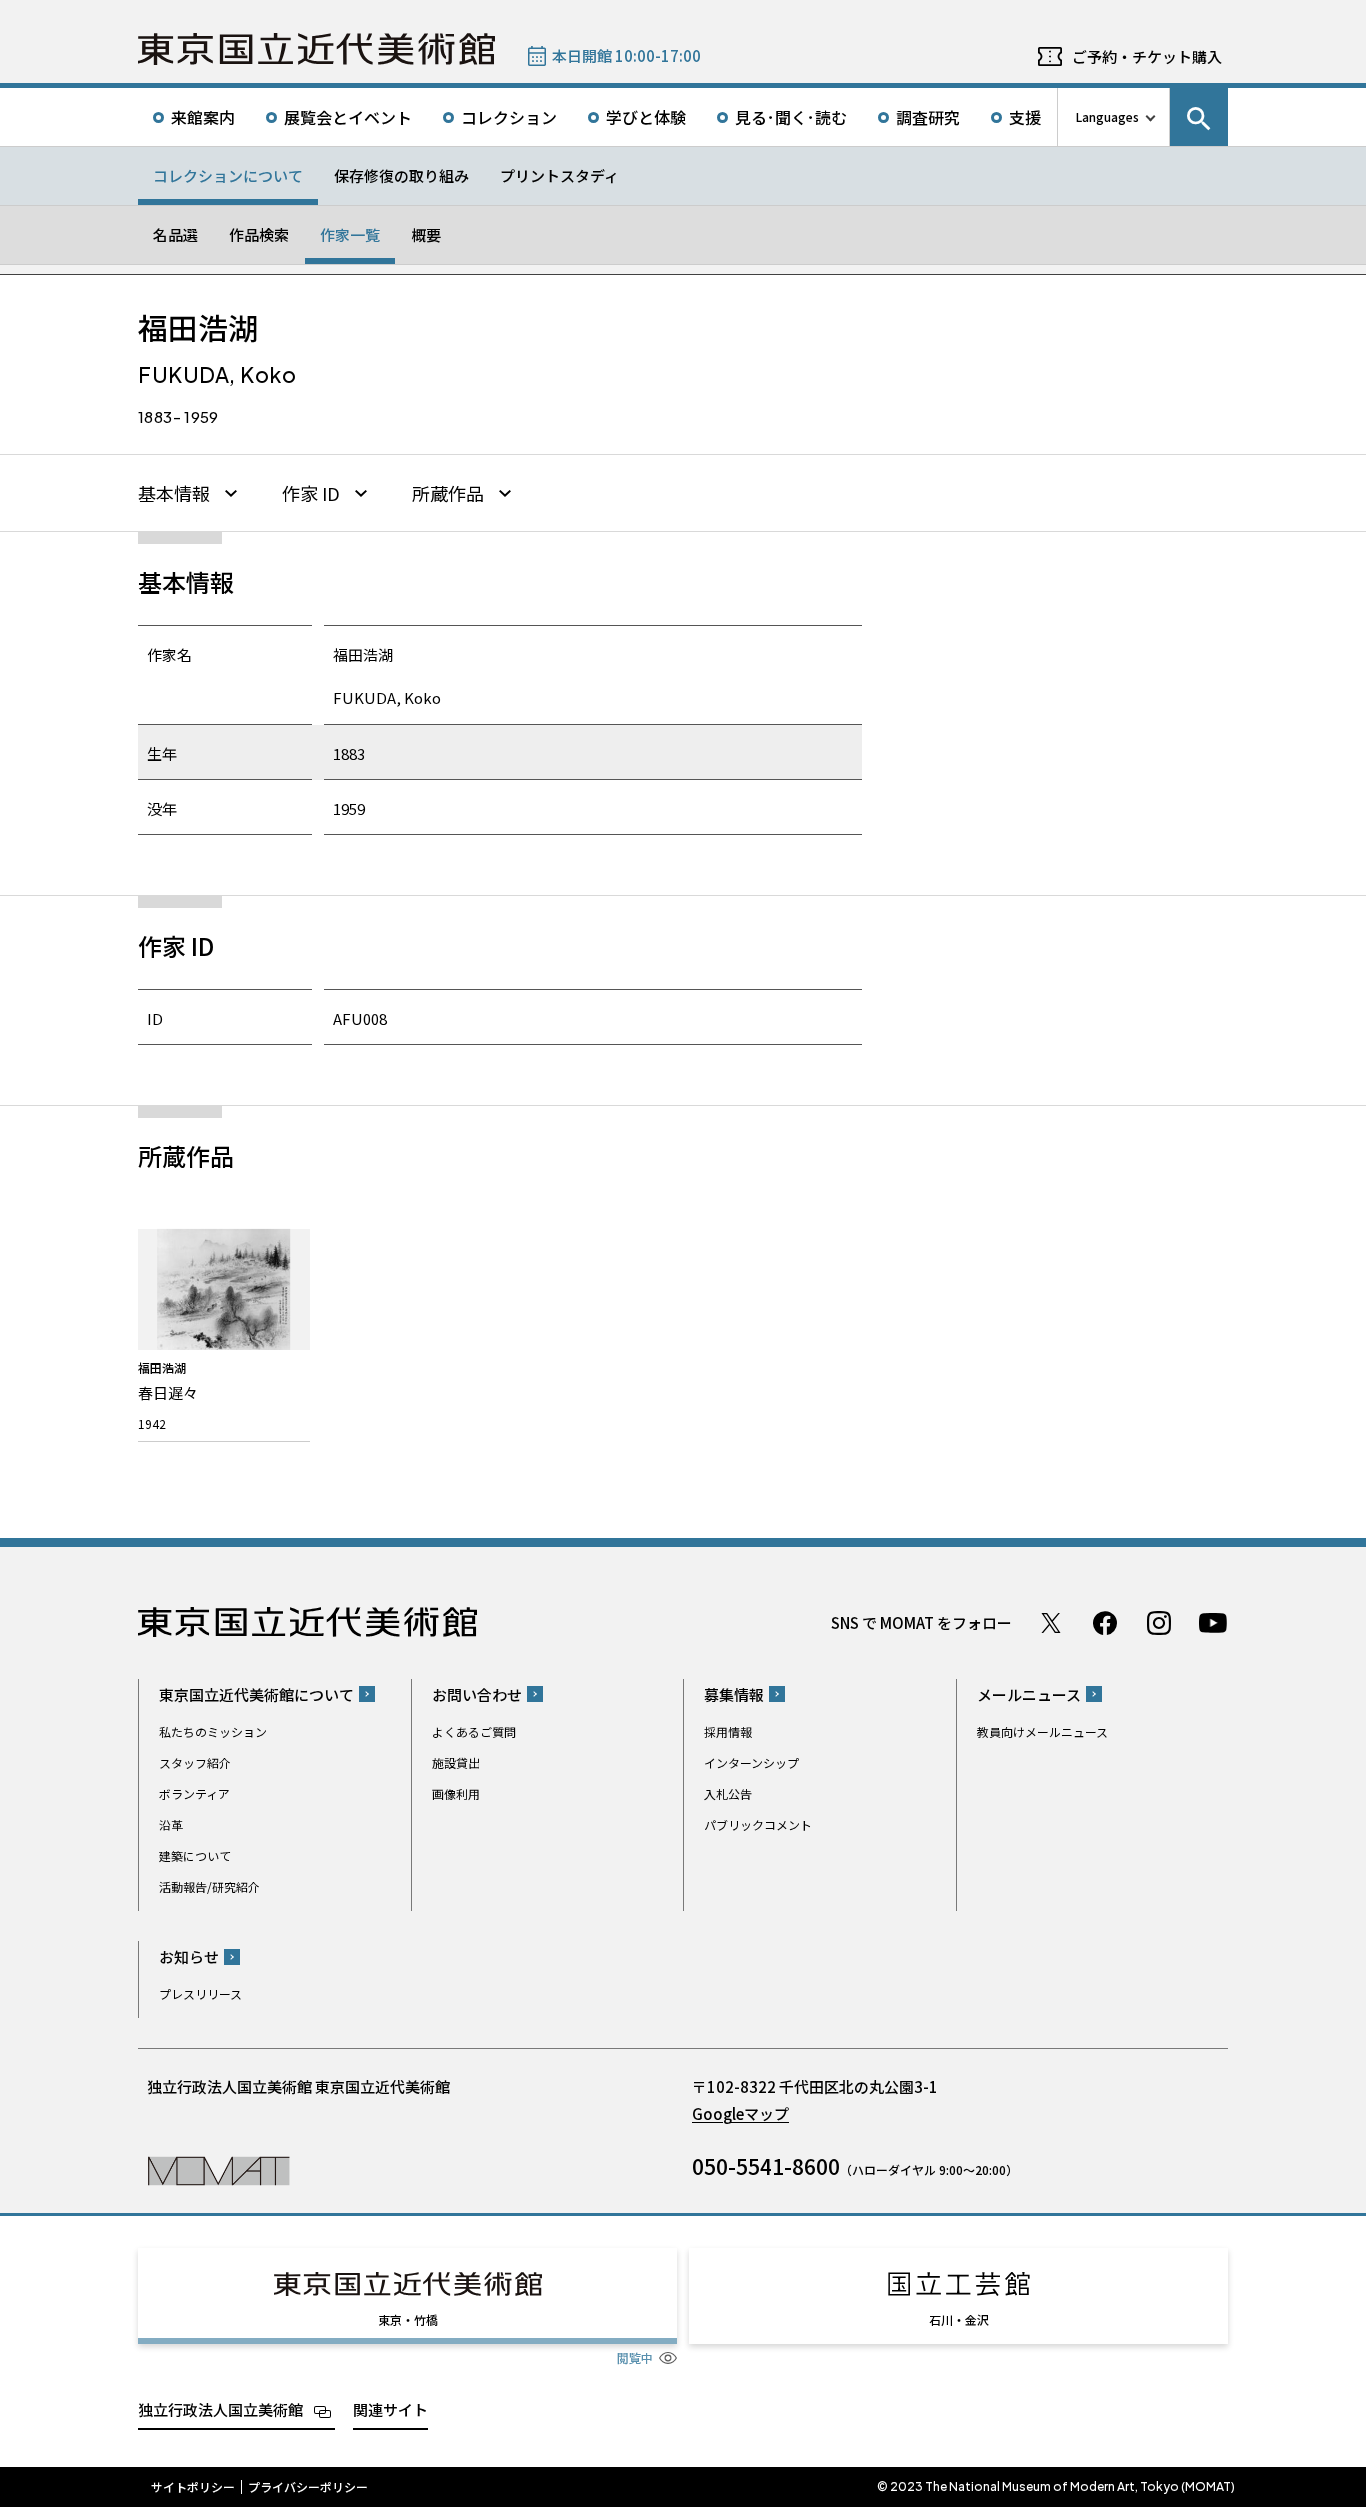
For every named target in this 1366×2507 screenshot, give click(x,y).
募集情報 (734, 1694)
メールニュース (1029, 1694)
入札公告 (728, 1793)
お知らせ (189, 1956)
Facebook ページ (1105, 1623)
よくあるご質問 (474, 1731)
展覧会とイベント (348, 117)
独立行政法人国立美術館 (220, 2409)
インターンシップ (751, 1762)
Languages (1107, 116)
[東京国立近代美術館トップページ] (316, 49)
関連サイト (390, 2409)
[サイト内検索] (1199, 117)
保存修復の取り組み (401, 175)
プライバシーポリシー (308, 2487)
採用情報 (728, 1731)
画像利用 (456, 1793)
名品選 (175, 234)
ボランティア (194, 1793)
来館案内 (203, 117)
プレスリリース (200, 1993)
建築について (195, 1855)
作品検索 (259, 234)
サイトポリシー (193, 2487)
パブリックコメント (758, 1824)
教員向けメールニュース (1042, 1731)
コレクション (509, 117)
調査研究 (928, 117)
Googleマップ (740, 2113)
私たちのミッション (213, 1731)
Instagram (1159, 1623)
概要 (426, 234)
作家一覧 (350, 234)
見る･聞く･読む (791, 117)
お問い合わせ (477, 1694)
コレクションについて (228, 175)
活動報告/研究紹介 (209, 1886)
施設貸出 (456, 1762)
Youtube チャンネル (1213, 1623)
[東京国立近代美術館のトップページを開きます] (218, 2169)
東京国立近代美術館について (256, 1694)
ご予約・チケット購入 (1147, 56)
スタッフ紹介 (195, 1762)
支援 (1025, 117)
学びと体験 (646, 117)
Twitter (1051, 1623)
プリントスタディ (559, 175)
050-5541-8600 (766, 2166)
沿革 (171, 1824)
